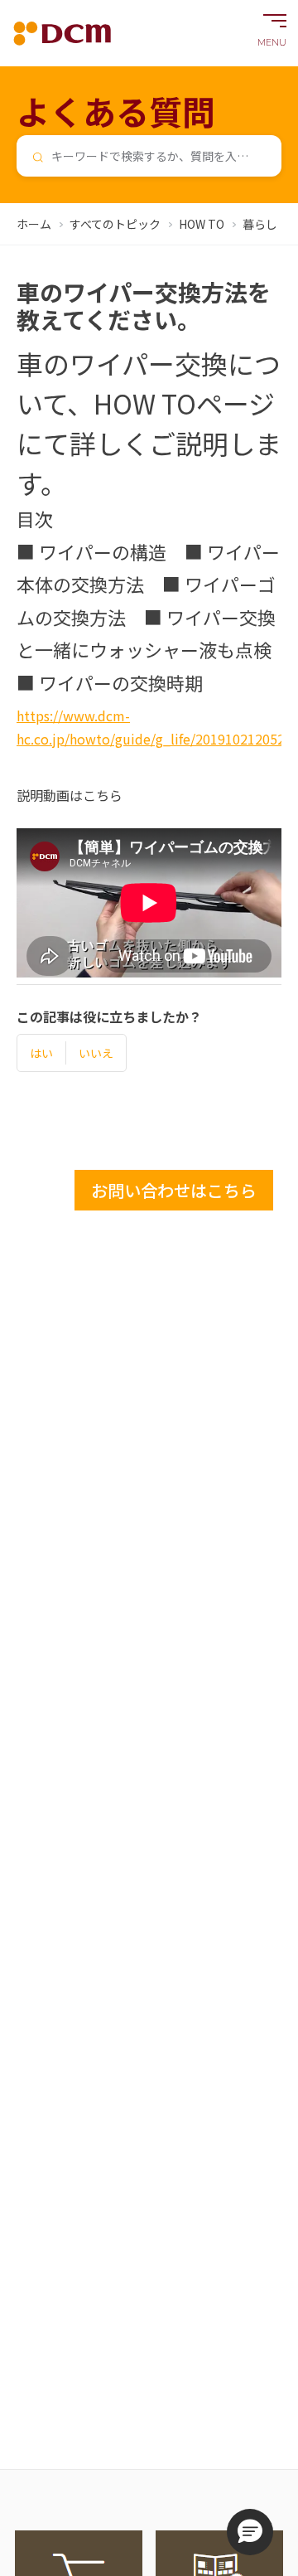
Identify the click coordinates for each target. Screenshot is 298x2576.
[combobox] (149, 156)
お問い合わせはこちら (174, 1190)
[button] (250, 2532)
